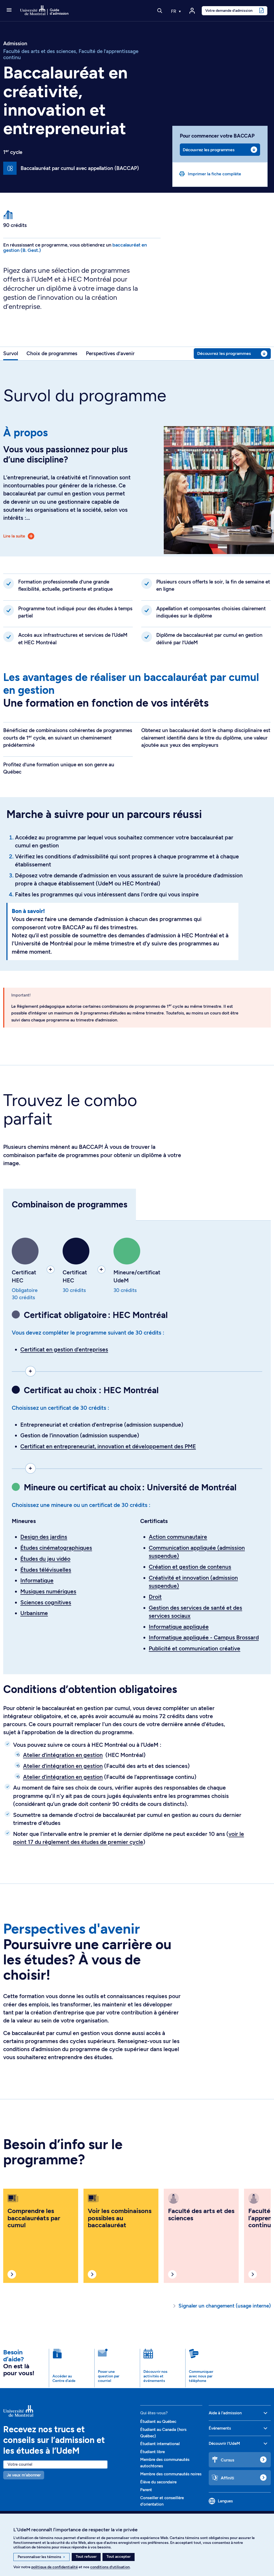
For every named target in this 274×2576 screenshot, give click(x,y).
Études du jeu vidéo (45, 1559)
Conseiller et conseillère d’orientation (162, 2501)
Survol (11, 353)
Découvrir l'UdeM (224, 2444)
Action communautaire (178, 1537)
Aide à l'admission (225, 2413)
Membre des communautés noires (171, 2474)
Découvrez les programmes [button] (224, 353)
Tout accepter (119, 2557)
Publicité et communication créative (195, 1648)
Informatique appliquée (179, 1627)
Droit (155, 1597)
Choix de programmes (52, 353)
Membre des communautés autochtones (165, 2463)
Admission (15, 44)
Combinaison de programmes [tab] (70, 1204)
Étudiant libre (153, 2452)
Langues (225, 2501)
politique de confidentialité (55, 2567)
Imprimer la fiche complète (214, 174)
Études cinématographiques (56, 1548)
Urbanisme (34, 1613)
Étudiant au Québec (158, 2422)
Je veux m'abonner (24, 2475)
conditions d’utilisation (110, 2567)
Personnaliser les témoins (41, 2557)
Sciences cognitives (46, 1602)
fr (174, 11)
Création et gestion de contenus (190, 1567)
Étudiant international (160, 2444)
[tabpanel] (137, 1447)
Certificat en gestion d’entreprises (64, 1349)
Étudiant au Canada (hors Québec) (163, 2433)
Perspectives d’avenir (110, 353)
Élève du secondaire (158, 2482)
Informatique (37, 1580)
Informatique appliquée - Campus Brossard (204, 1637)
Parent (146, 2490)
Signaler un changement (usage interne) (225, 2306)
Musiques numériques (48, 1591)
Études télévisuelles (46, 1570)
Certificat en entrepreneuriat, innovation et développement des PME (108, 1446)
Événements (220, 2428)
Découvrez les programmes (208, 150)
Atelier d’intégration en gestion (63, 1755)
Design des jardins (44, 1537)
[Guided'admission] (68, 2411)
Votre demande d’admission (229, 10)
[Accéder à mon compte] (192, 11)
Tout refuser (86, 2557)
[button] (9, 10)
